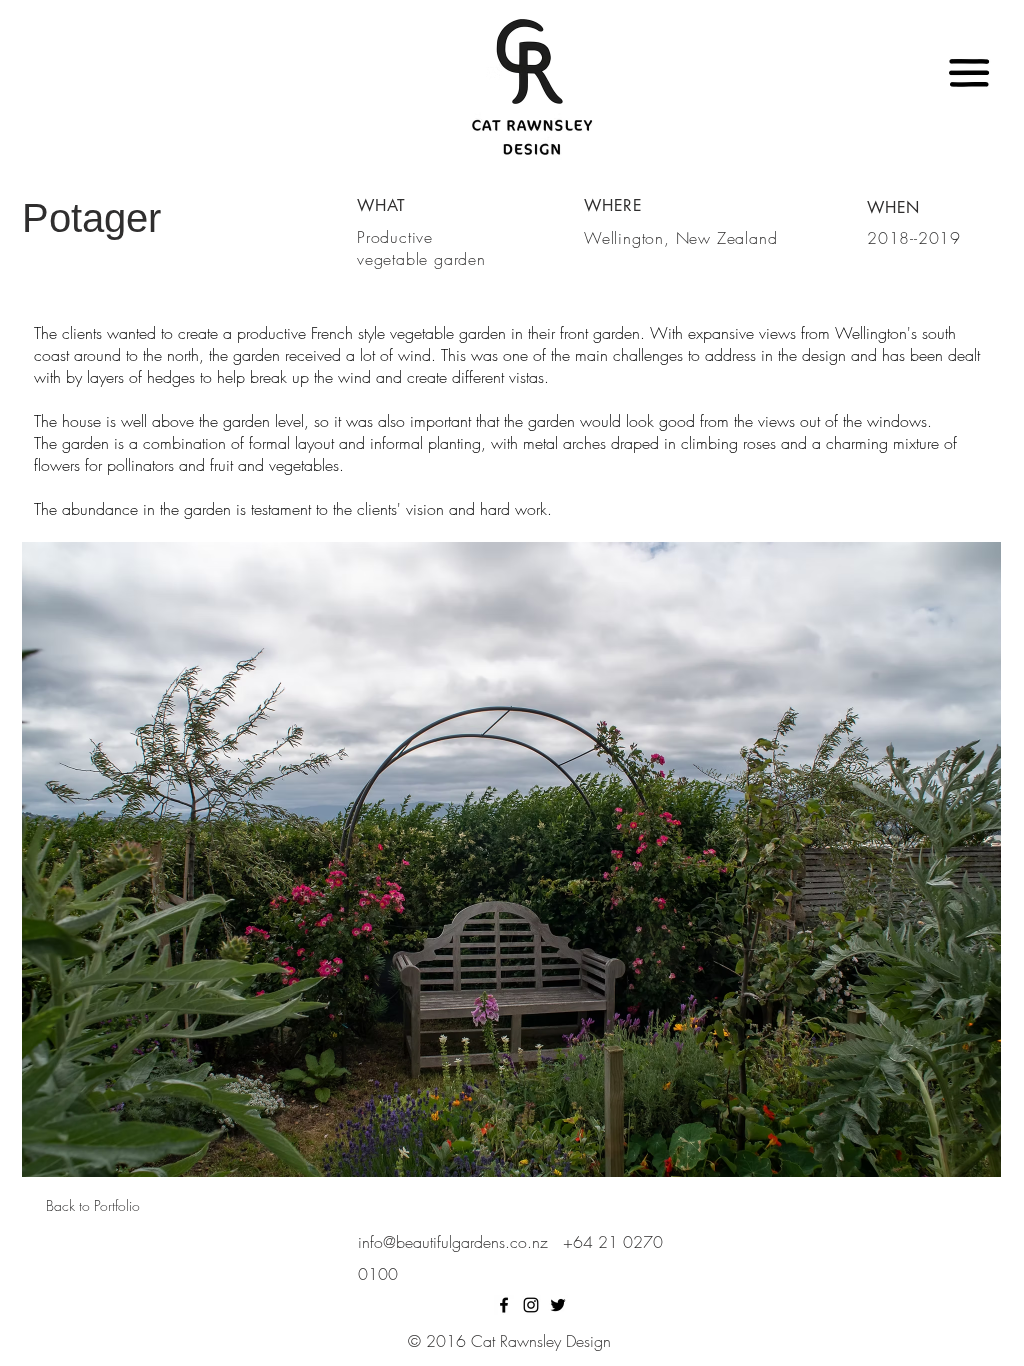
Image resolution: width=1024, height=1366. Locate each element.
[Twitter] (558, 1305)
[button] (970, 73)
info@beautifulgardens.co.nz (458, 1242)
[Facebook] (504, 1305)
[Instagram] (531, 1305)
